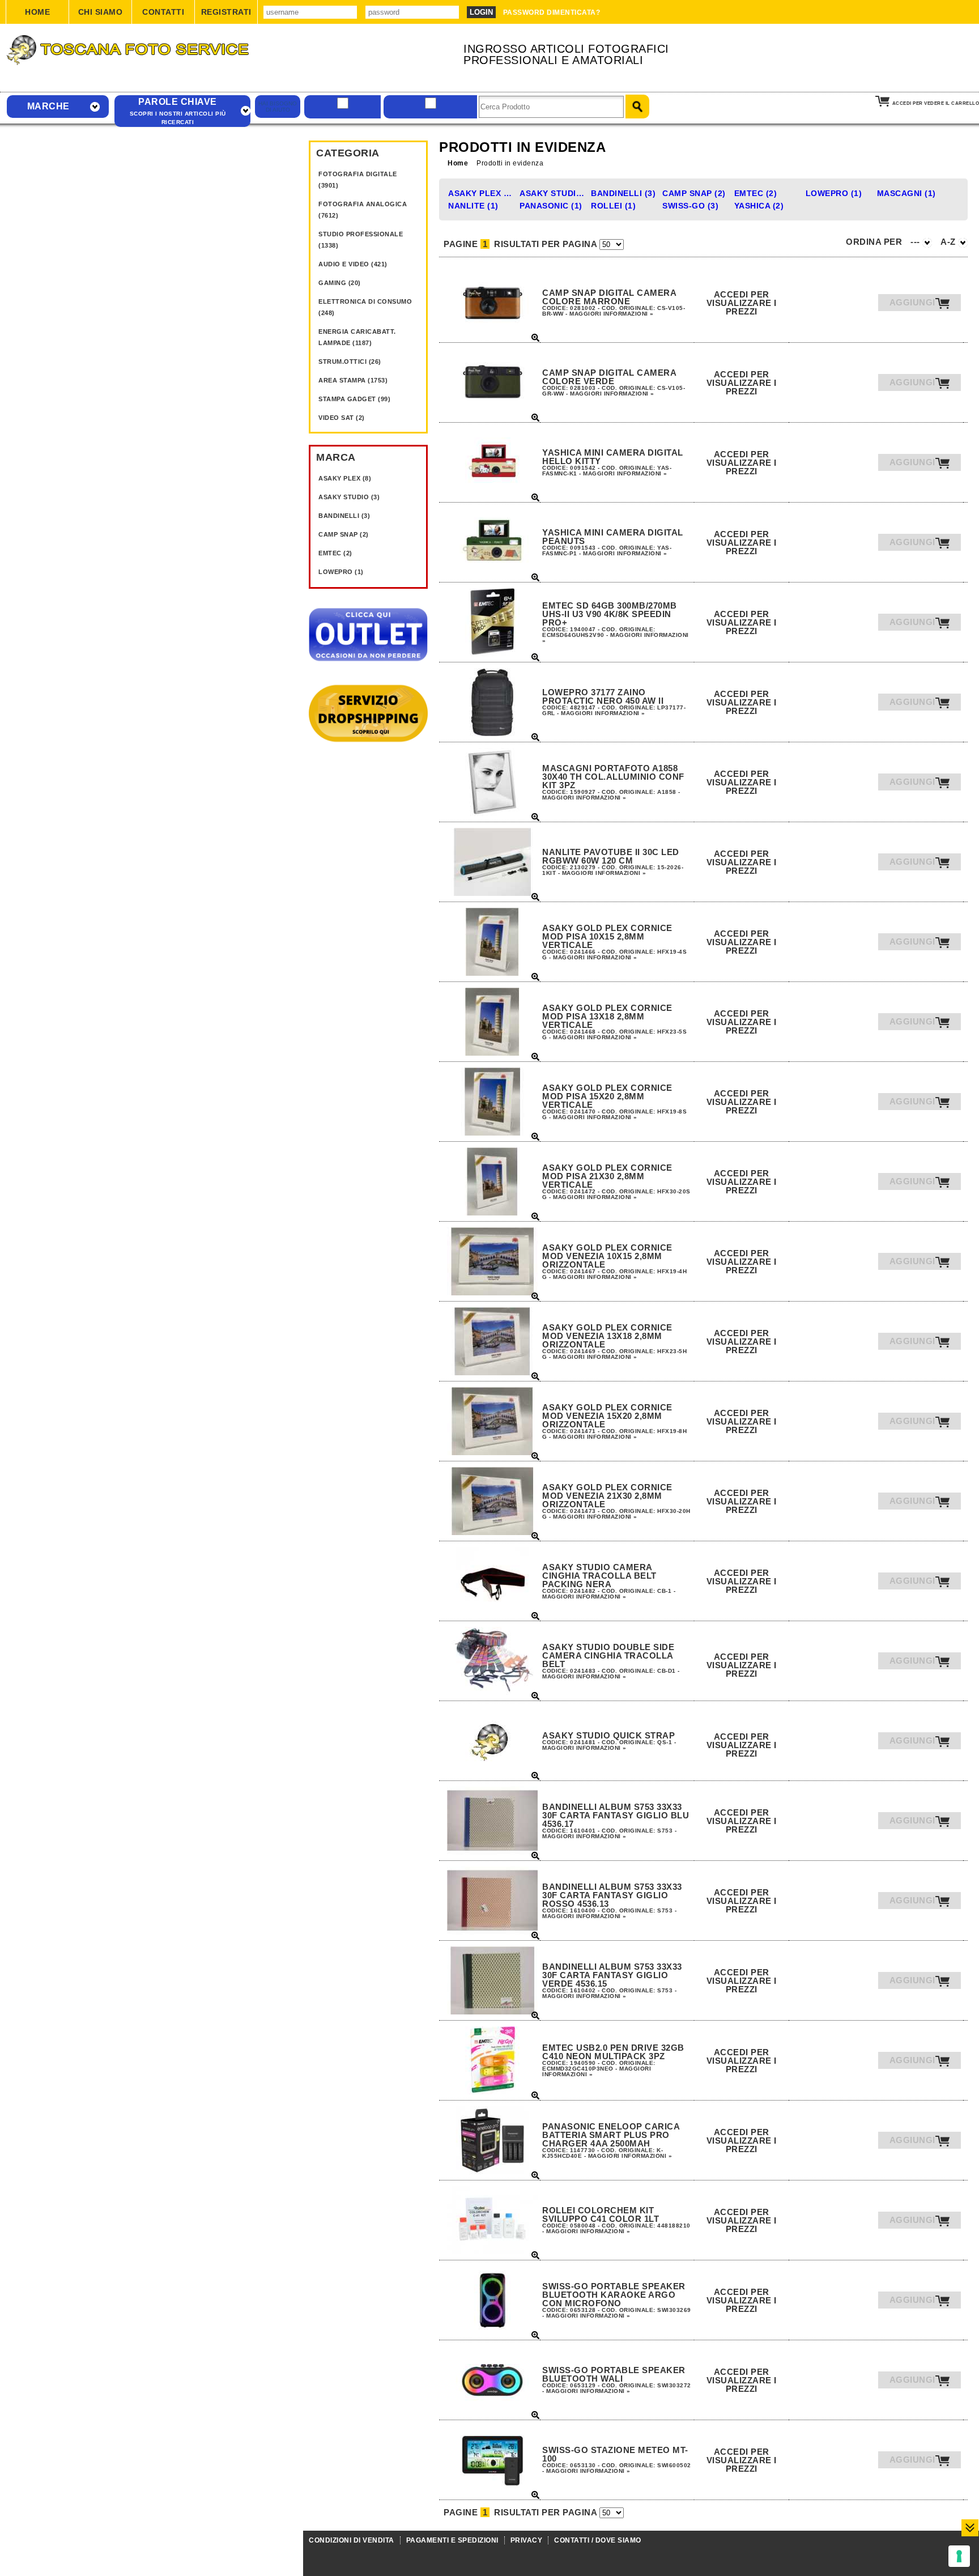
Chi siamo (101, 12)
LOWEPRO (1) (341, 572)
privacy (527, 2540)
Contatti (163, 12)
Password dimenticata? (552, 12)
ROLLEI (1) (613, 206)
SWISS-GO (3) (690, 206)
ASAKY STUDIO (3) (349, 497)
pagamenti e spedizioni (452, 2540)
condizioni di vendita (352, 2540)
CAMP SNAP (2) (344, 534)
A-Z (949, 242)
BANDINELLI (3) (344, 516)
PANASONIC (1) (551, 206)
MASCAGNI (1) (906, 193)
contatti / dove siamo (598, 2540)
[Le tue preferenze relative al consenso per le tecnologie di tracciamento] (959, 2556)
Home (37, 12)
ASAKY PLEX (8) (345, 478)
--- (916, 242)
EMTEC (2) (335, 553)
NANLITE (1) (473, 206)
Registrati (226, 12)
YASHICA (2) (759, 206)
